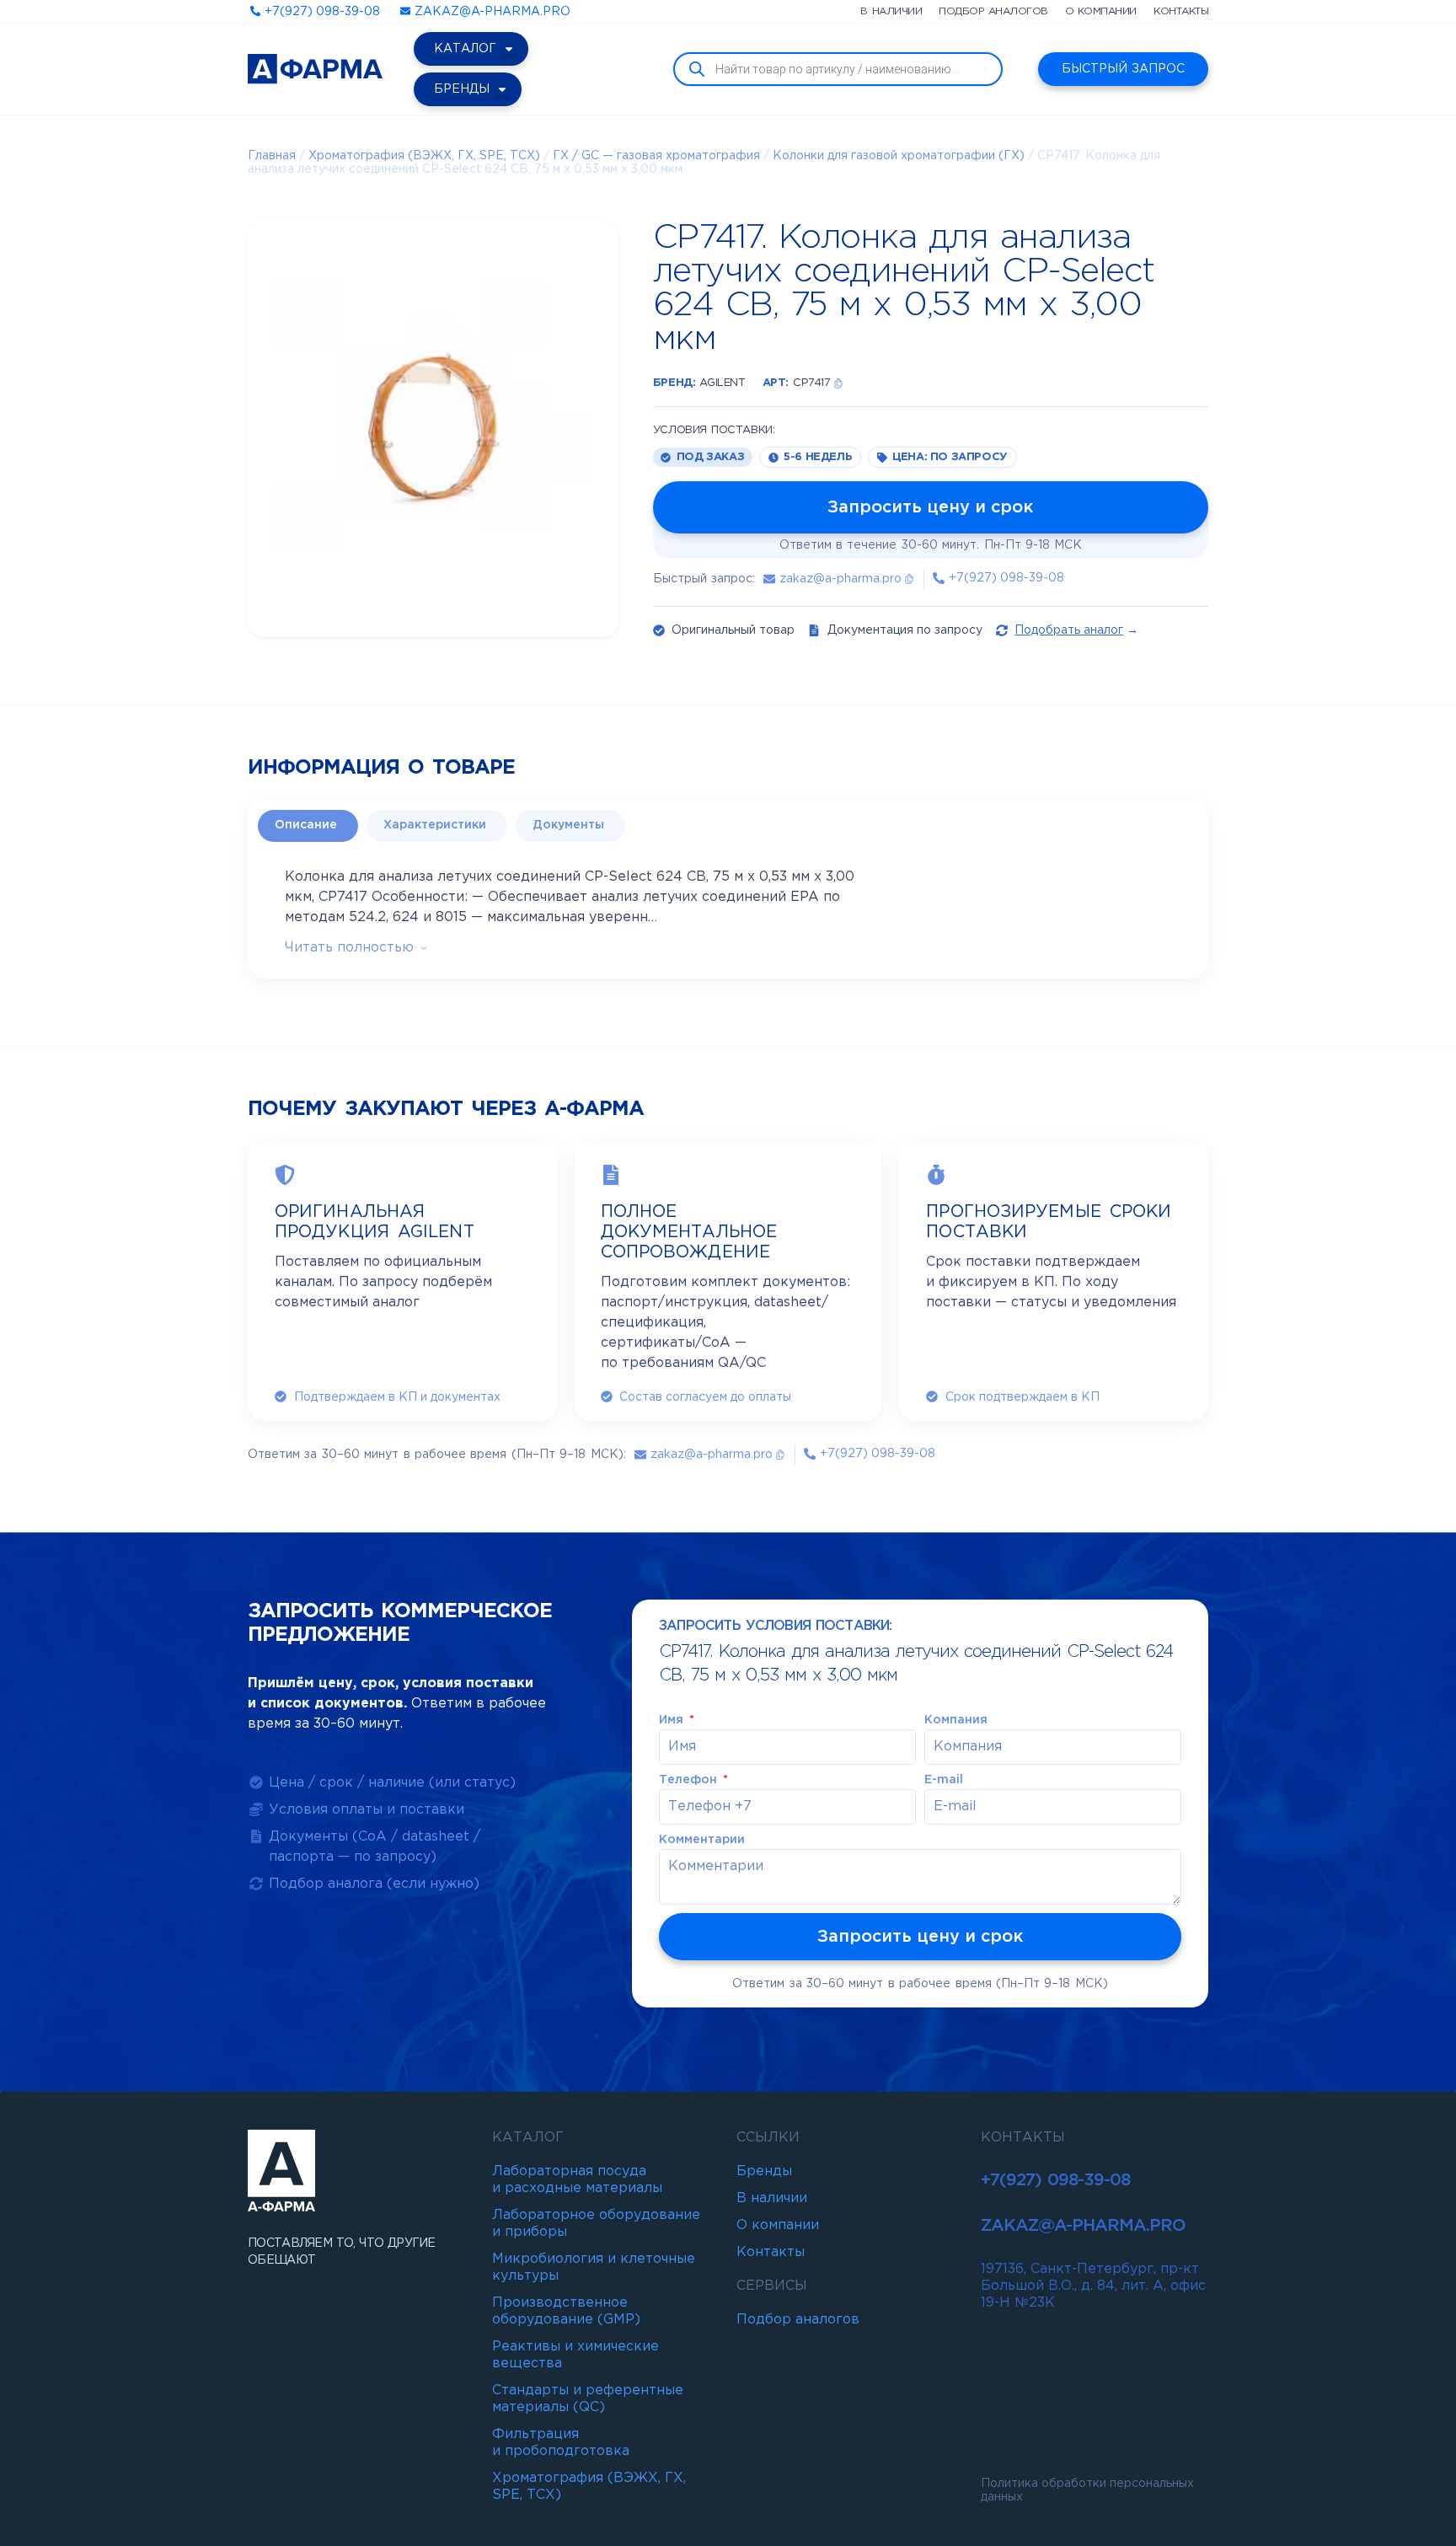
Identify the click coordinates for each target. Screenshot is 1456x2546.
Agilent (722, 383)
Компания (956, 1720)
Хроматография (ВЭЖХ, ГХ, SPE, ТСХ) (424, 156)
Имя (673, 1720)
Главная (272, 156)
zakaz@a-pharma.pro (1083, 2226)
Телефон (690, 1780)
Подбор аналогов (993, 11)
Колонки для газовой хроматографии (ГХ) (899, 156)
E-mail (944, 1780)
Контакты (1181, 11)
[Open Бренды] (502, 89)
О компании (1101, 11)
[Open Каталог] (509, 49)
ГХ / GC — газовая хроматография (656, 156)
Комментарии (702, 1840)
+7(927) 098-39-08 (1055, 2180)
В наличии (891, 11)
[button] (838, 383)
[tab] (308, 826)
